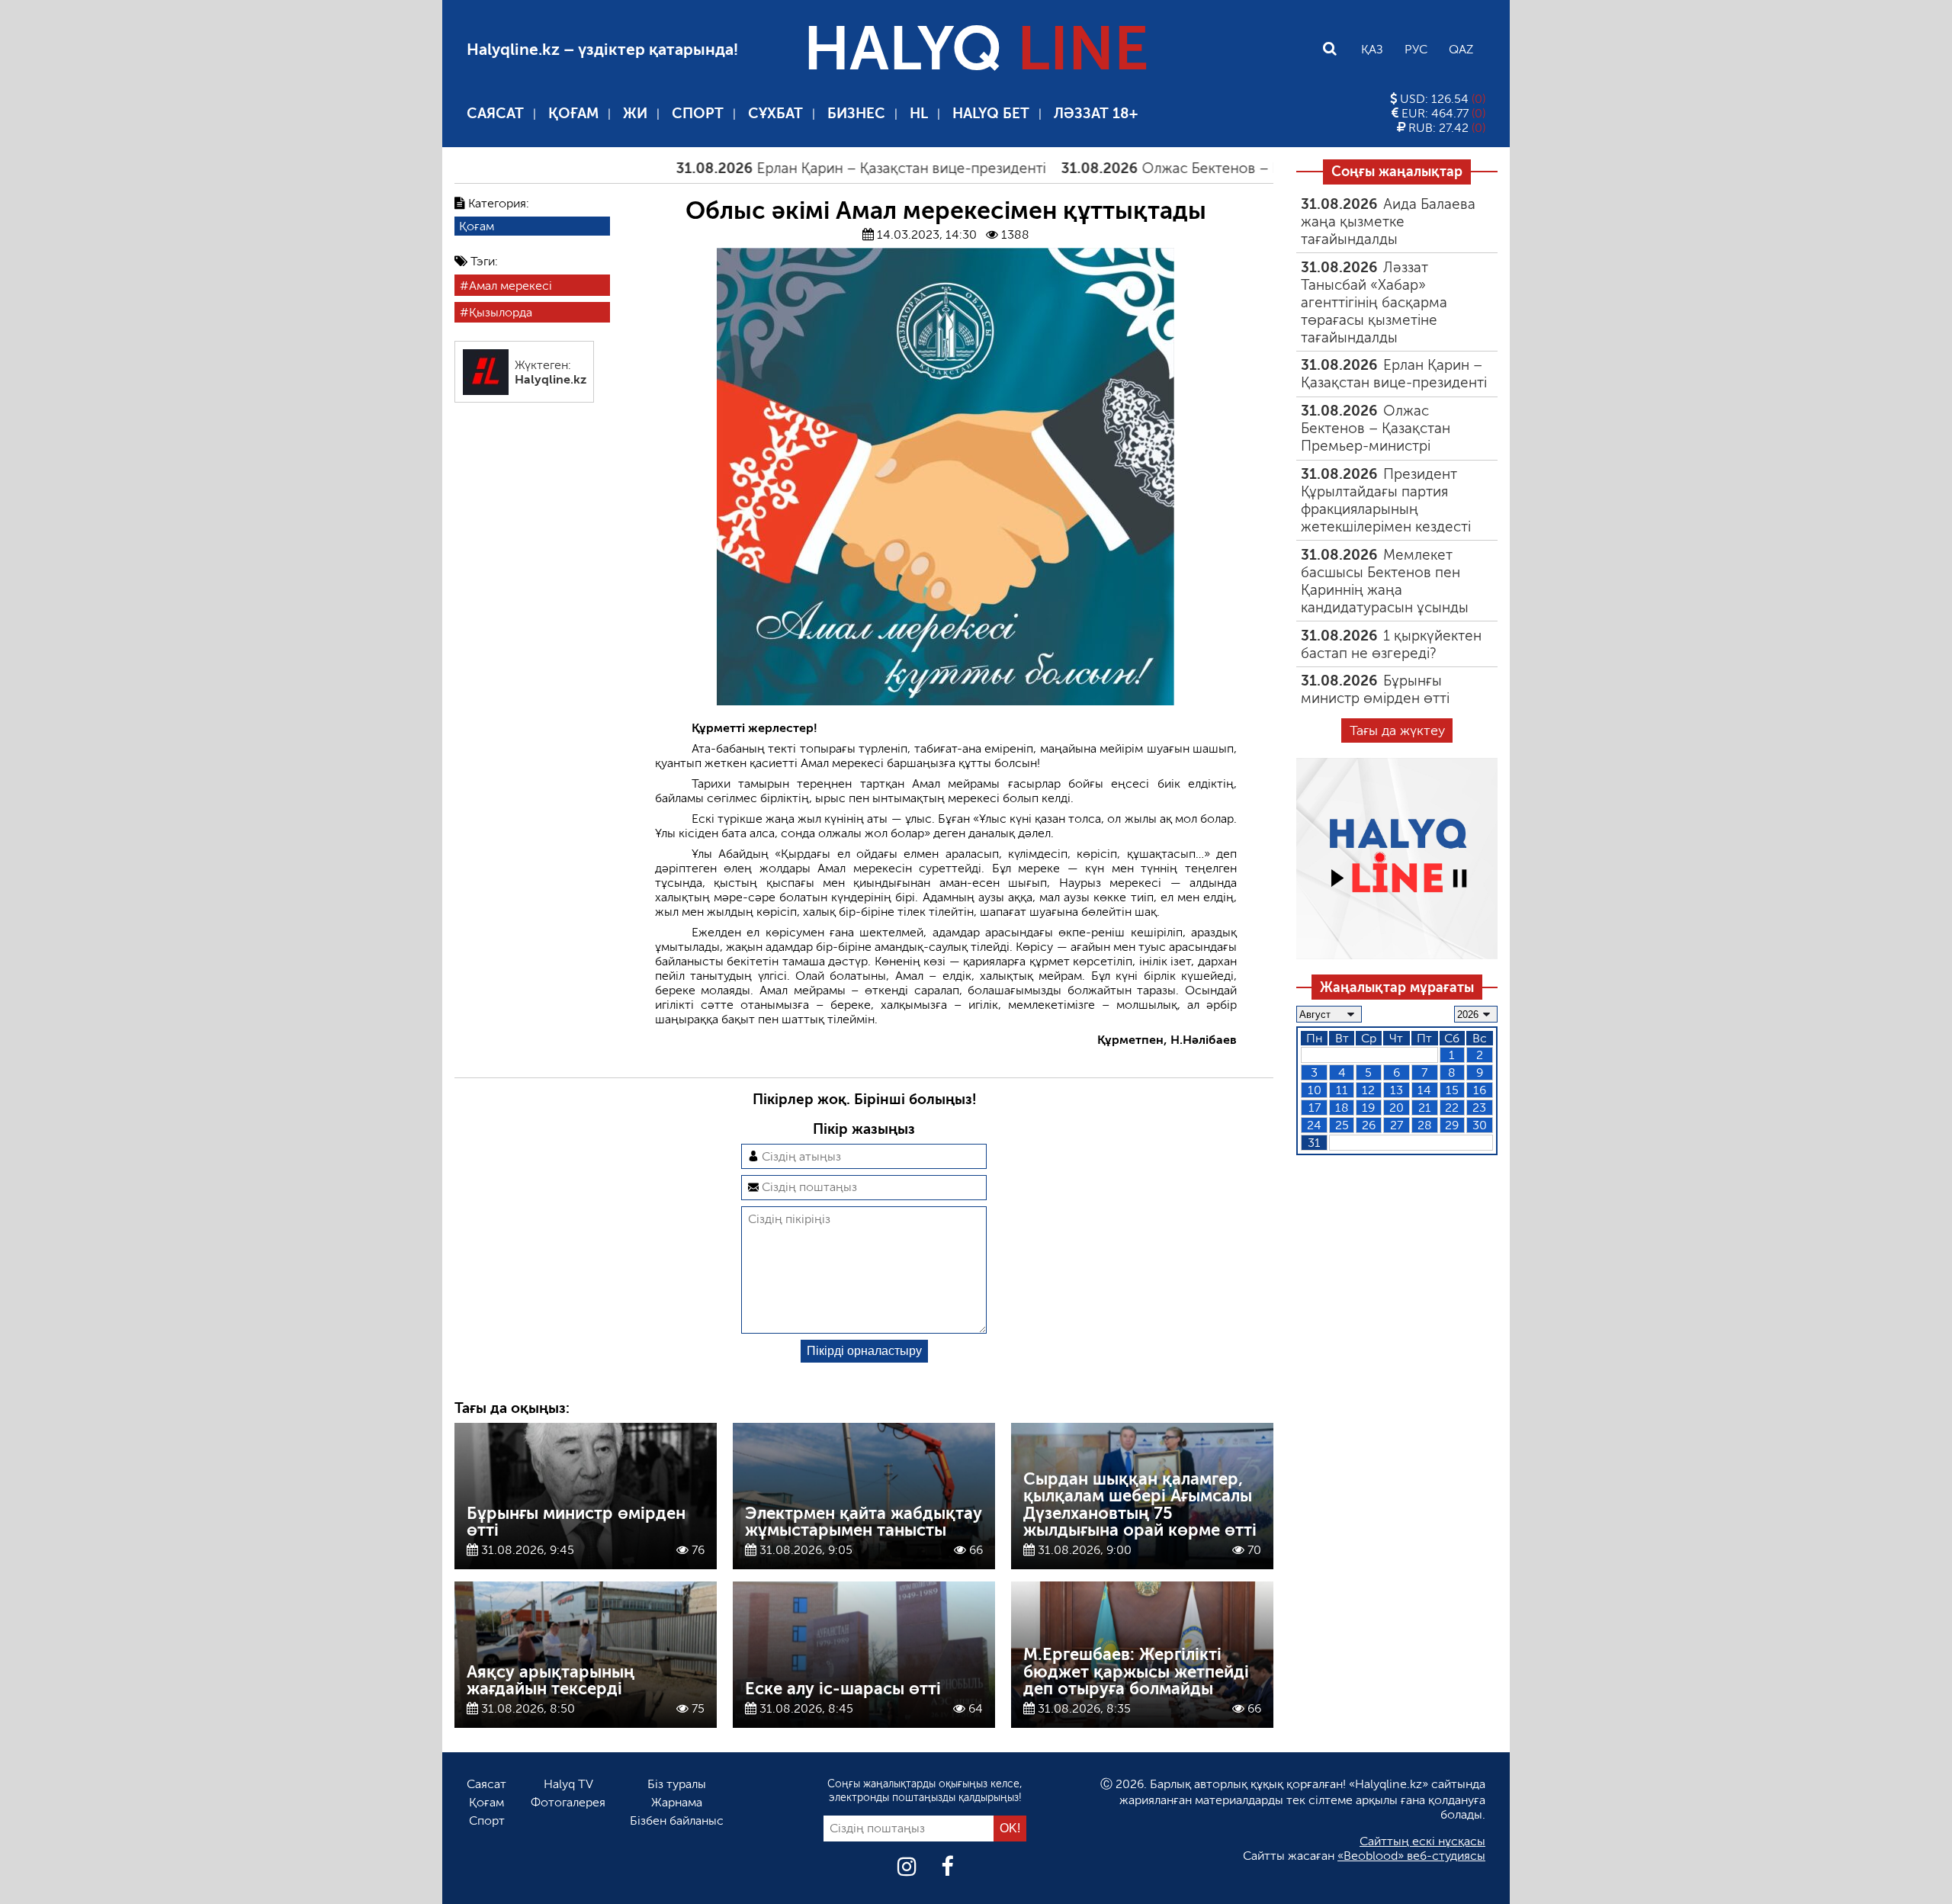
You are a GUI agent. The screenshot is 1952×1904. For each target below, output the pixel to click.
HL (919, 113)
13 (1397, 1090)
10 (1315, 1090)
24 (1314, 1125)
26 (1369, 1125)
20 (1397, 1108)
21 (1425, 1108)
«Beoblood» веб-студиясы (1411, 1856)
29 (1452, 1125)
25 (1342, 1125)
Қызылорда (501, 312)
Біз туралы (677, 1784)
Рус (1416, 49)
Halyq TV (568, 1784)
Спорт (698, 113)
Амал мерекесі (510, 286)
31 (1314, 1143)
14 (1424, 1090)
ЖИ (635, 113)
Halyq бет (991, 113)
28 (1425, 1125)
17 (1315, 1108)
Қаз (1372, 49)
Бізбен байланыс (677, 1821)
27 (1397, 1125)
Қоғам (573, 113)
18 (1342, 1108)
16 (1480, 1090)
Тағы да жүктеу (1397, 730)
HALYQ (976, 49)
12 (1368, 1090)
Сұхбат (775, 113)
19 (1368, 1108)
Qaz (1461, 49)
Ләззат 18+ (1096, 113)
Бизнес (856, 113)
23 (1479, 1108)
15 (1452, 1090)
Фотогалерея (568, 1802)
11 (1342, 1090)
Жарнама (677, 1802)
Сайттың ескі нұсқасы (1422, 1841)
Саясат (495, 113)
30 (1480, 1125)
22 (1452, 1108)
